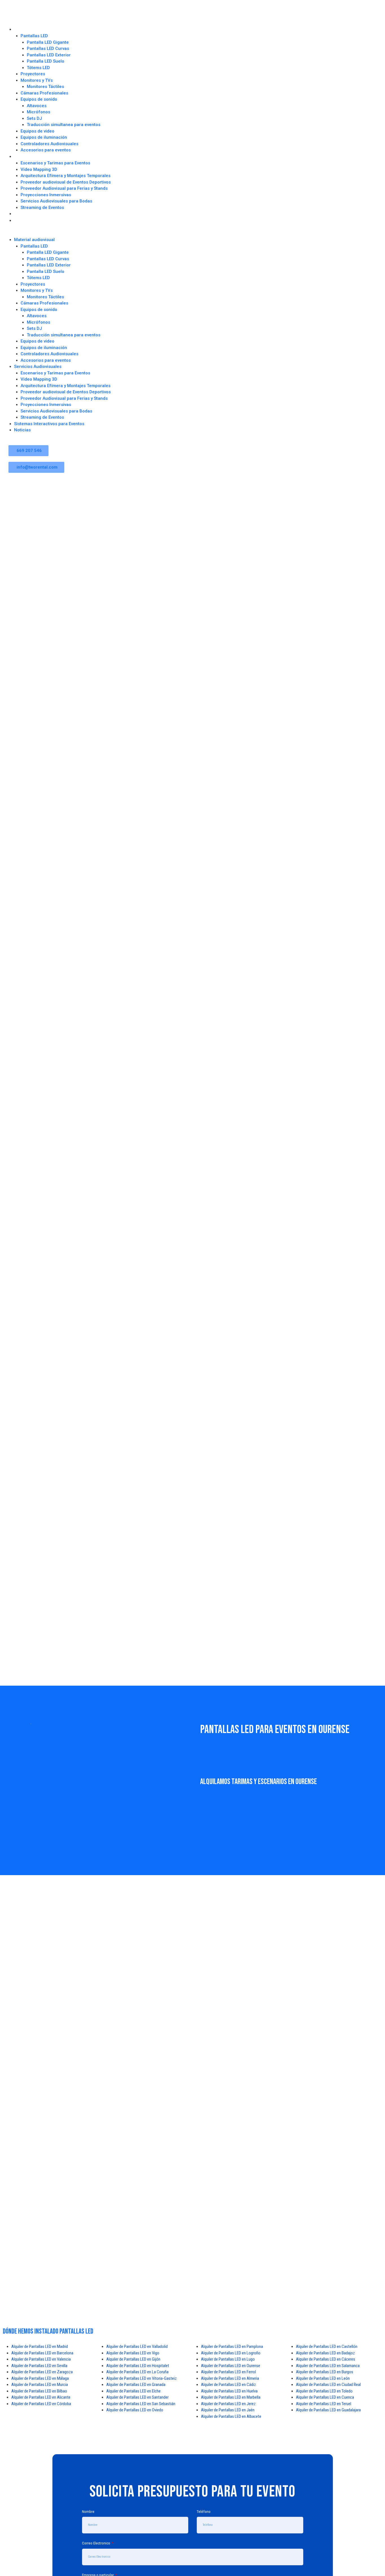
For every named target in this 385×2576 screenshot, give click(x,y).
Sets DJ (34, 118)
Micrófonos (38, 112)
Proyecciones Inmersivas (46, 195)
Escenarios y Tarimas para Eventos (55, 163)
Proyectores (33, 74)
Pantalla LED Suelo (46, 61)
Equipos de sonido (39, 99)
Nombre (88, 2511)
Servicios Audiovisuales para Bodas (56, 201)
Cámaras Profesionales (44, 93)
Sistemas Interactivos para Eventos (43, 214)
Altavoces (37, 106)
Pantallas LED (34, 36)
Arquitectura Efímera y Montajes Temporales (66, 176)
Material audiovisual (30, 29)
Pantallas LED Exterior (49, 55)
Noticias (21, 221)
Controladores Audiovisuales (49, 144)
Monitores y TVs (37, 80)
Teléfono (204, 2511)
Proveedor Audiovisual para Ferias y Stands (64, 188)
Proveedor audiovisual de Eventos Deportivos (66, 182)
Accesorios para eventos (46, 150)
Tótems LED (38, 68)
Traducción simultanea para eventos (64, 125)
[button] (193, 234)
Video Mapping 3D (39, 169)
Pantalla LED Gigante (48, 42)
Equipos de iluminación (44, 137)
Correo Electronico (97, 2543)
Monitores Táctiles (45, 87)
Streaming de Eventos (42, 208)
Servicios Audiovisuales (33, 157)
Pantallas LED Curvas (48, 48)
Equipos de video (37, 131)
